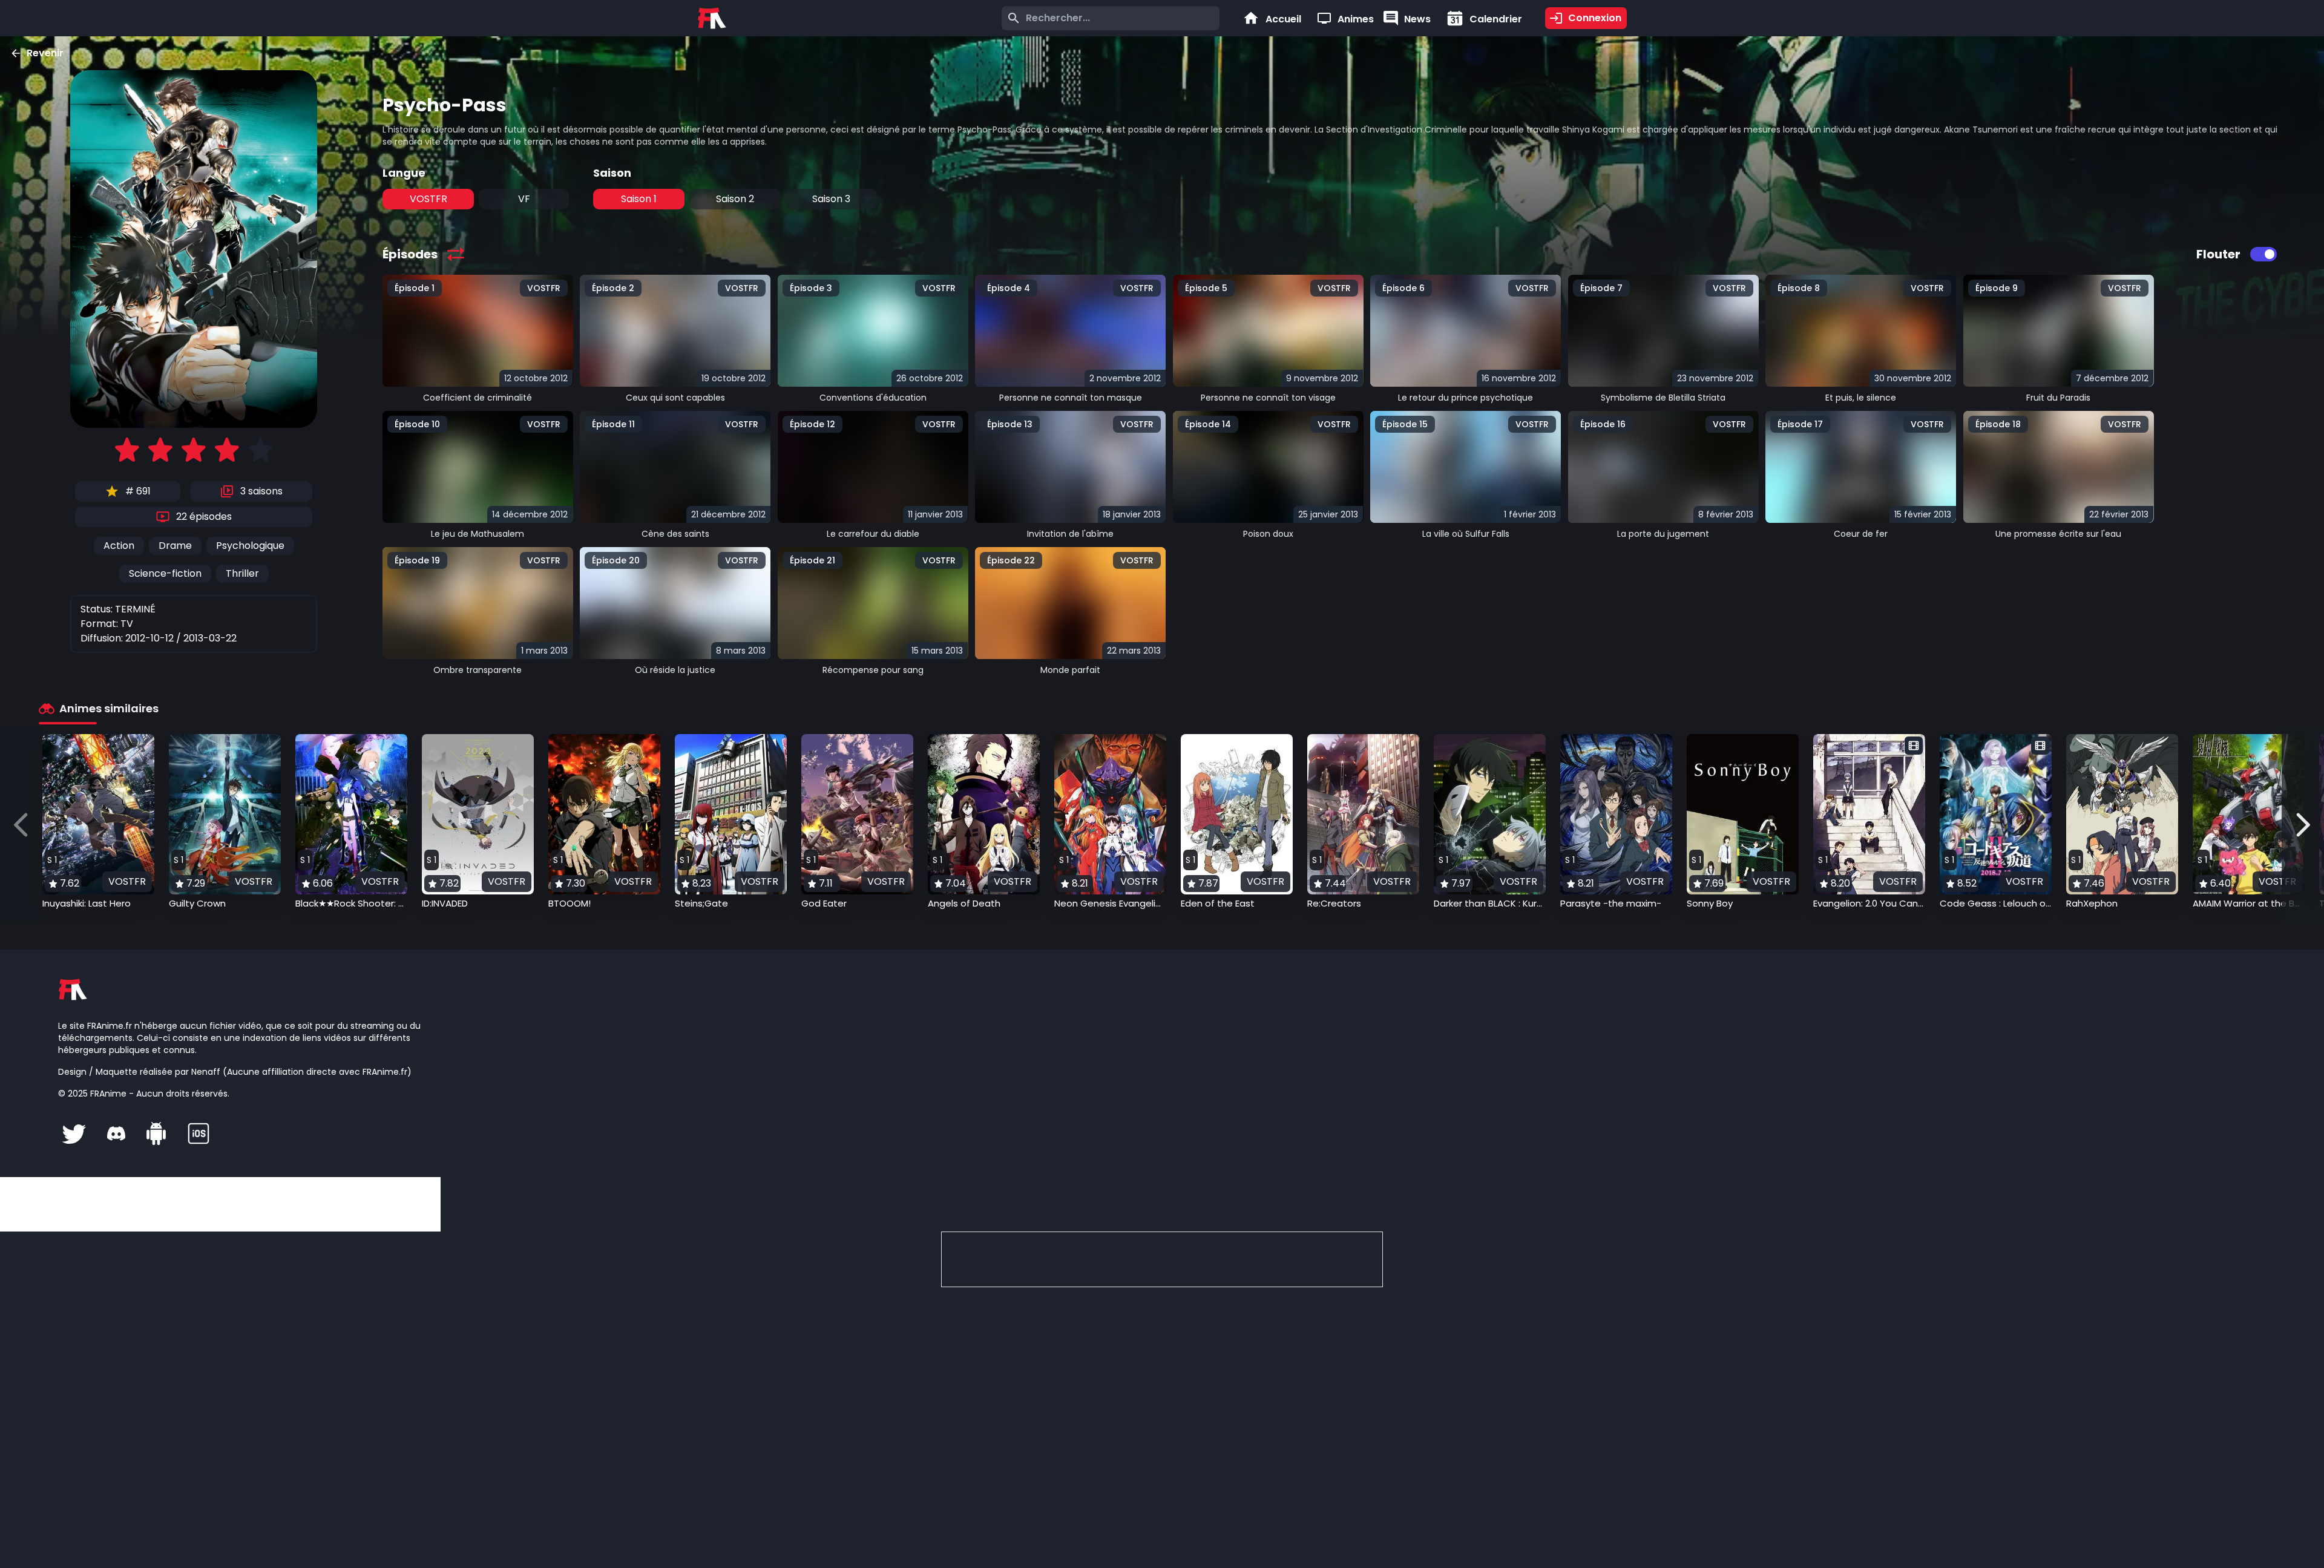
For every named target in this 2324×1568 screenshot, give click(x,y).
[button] (98, 822)
